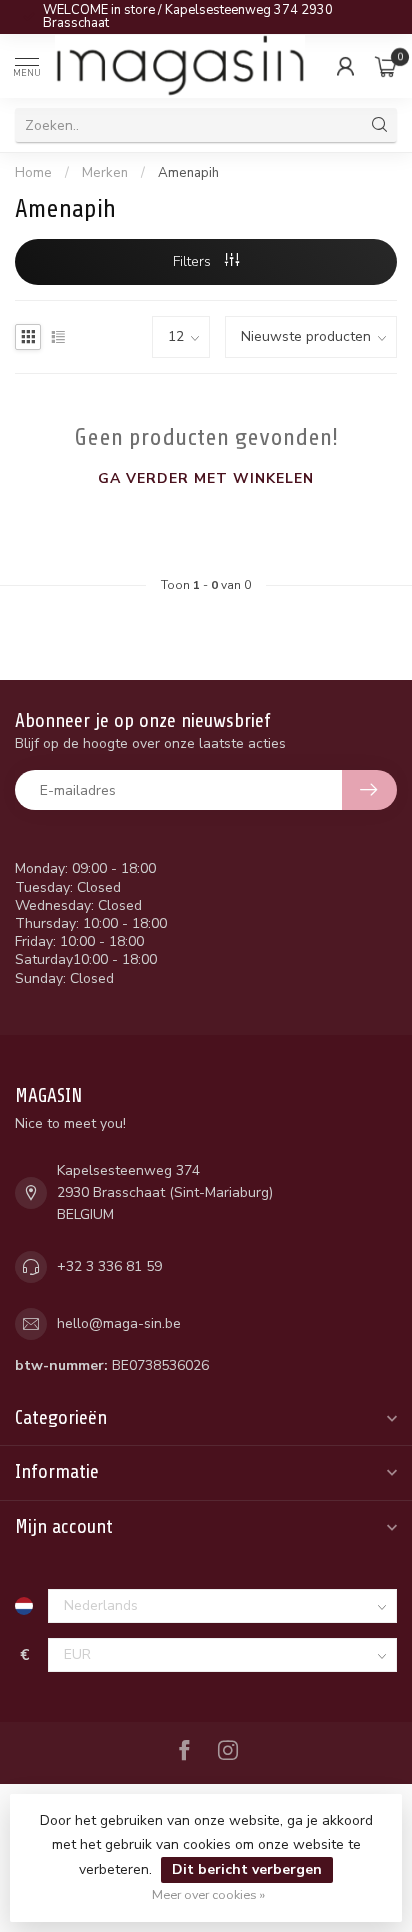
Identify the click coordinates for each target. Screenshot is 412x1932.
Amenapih (188, 173)
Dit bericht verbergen (247, 1869)
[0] (386, 66)
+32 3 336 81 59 (109, 1266)
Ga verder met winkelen (206, 478)
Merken (105, 173)
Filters (194, 261)
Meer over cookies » (208, 1894)
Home (33, 173)
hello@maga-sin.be (119, 1323)
